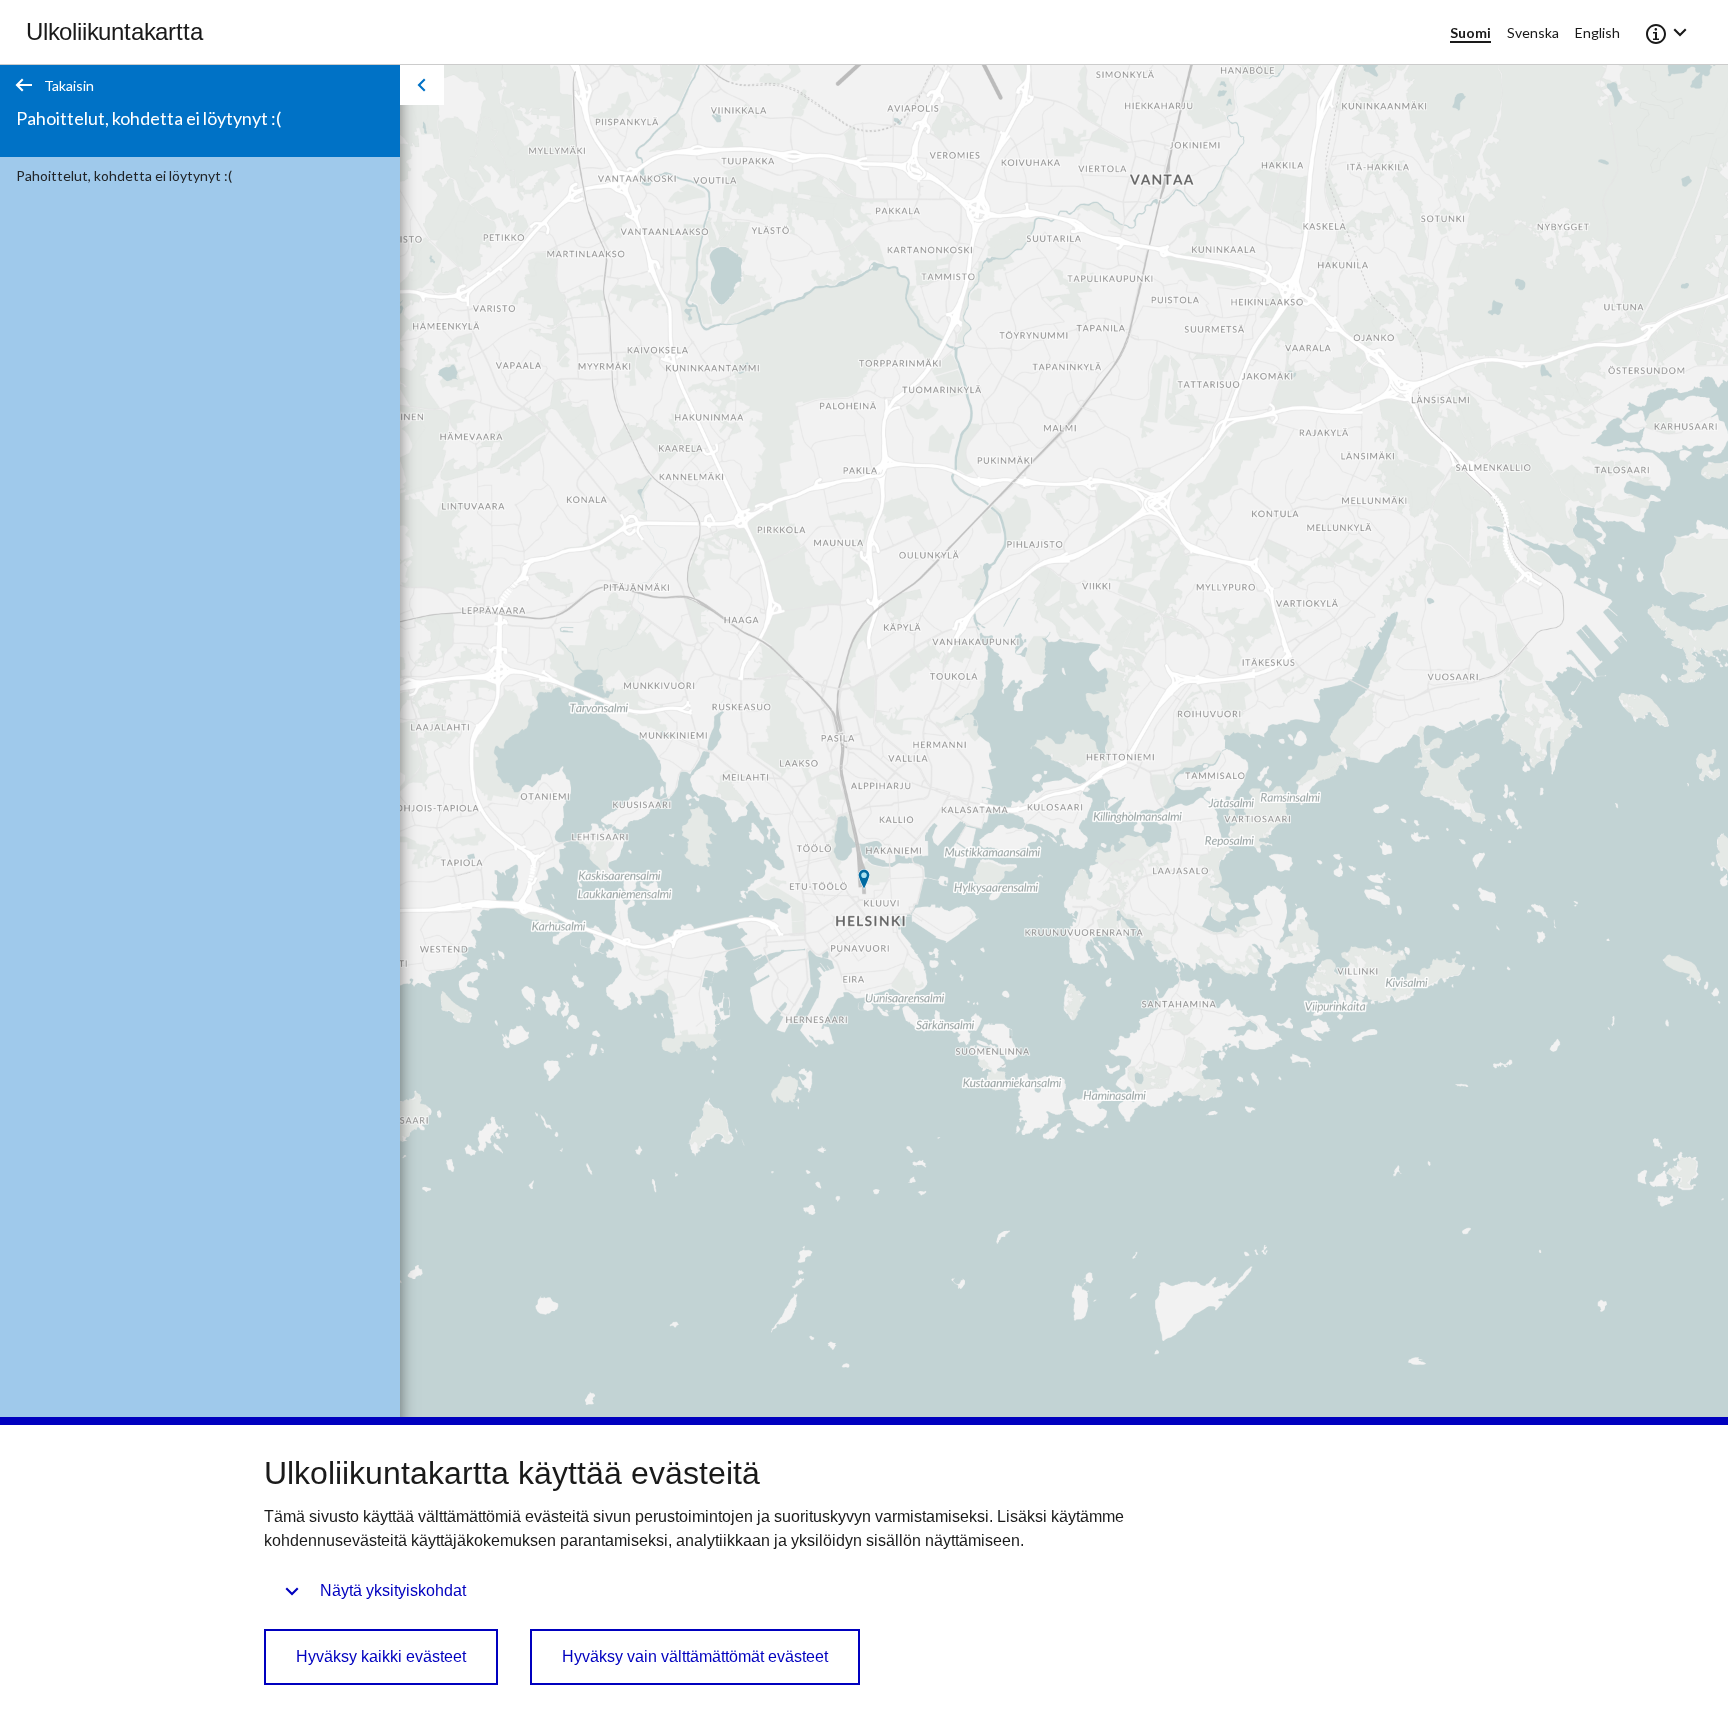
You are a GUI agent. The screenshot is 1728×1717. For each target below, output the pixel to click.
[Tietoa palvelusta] (1668, 32)
